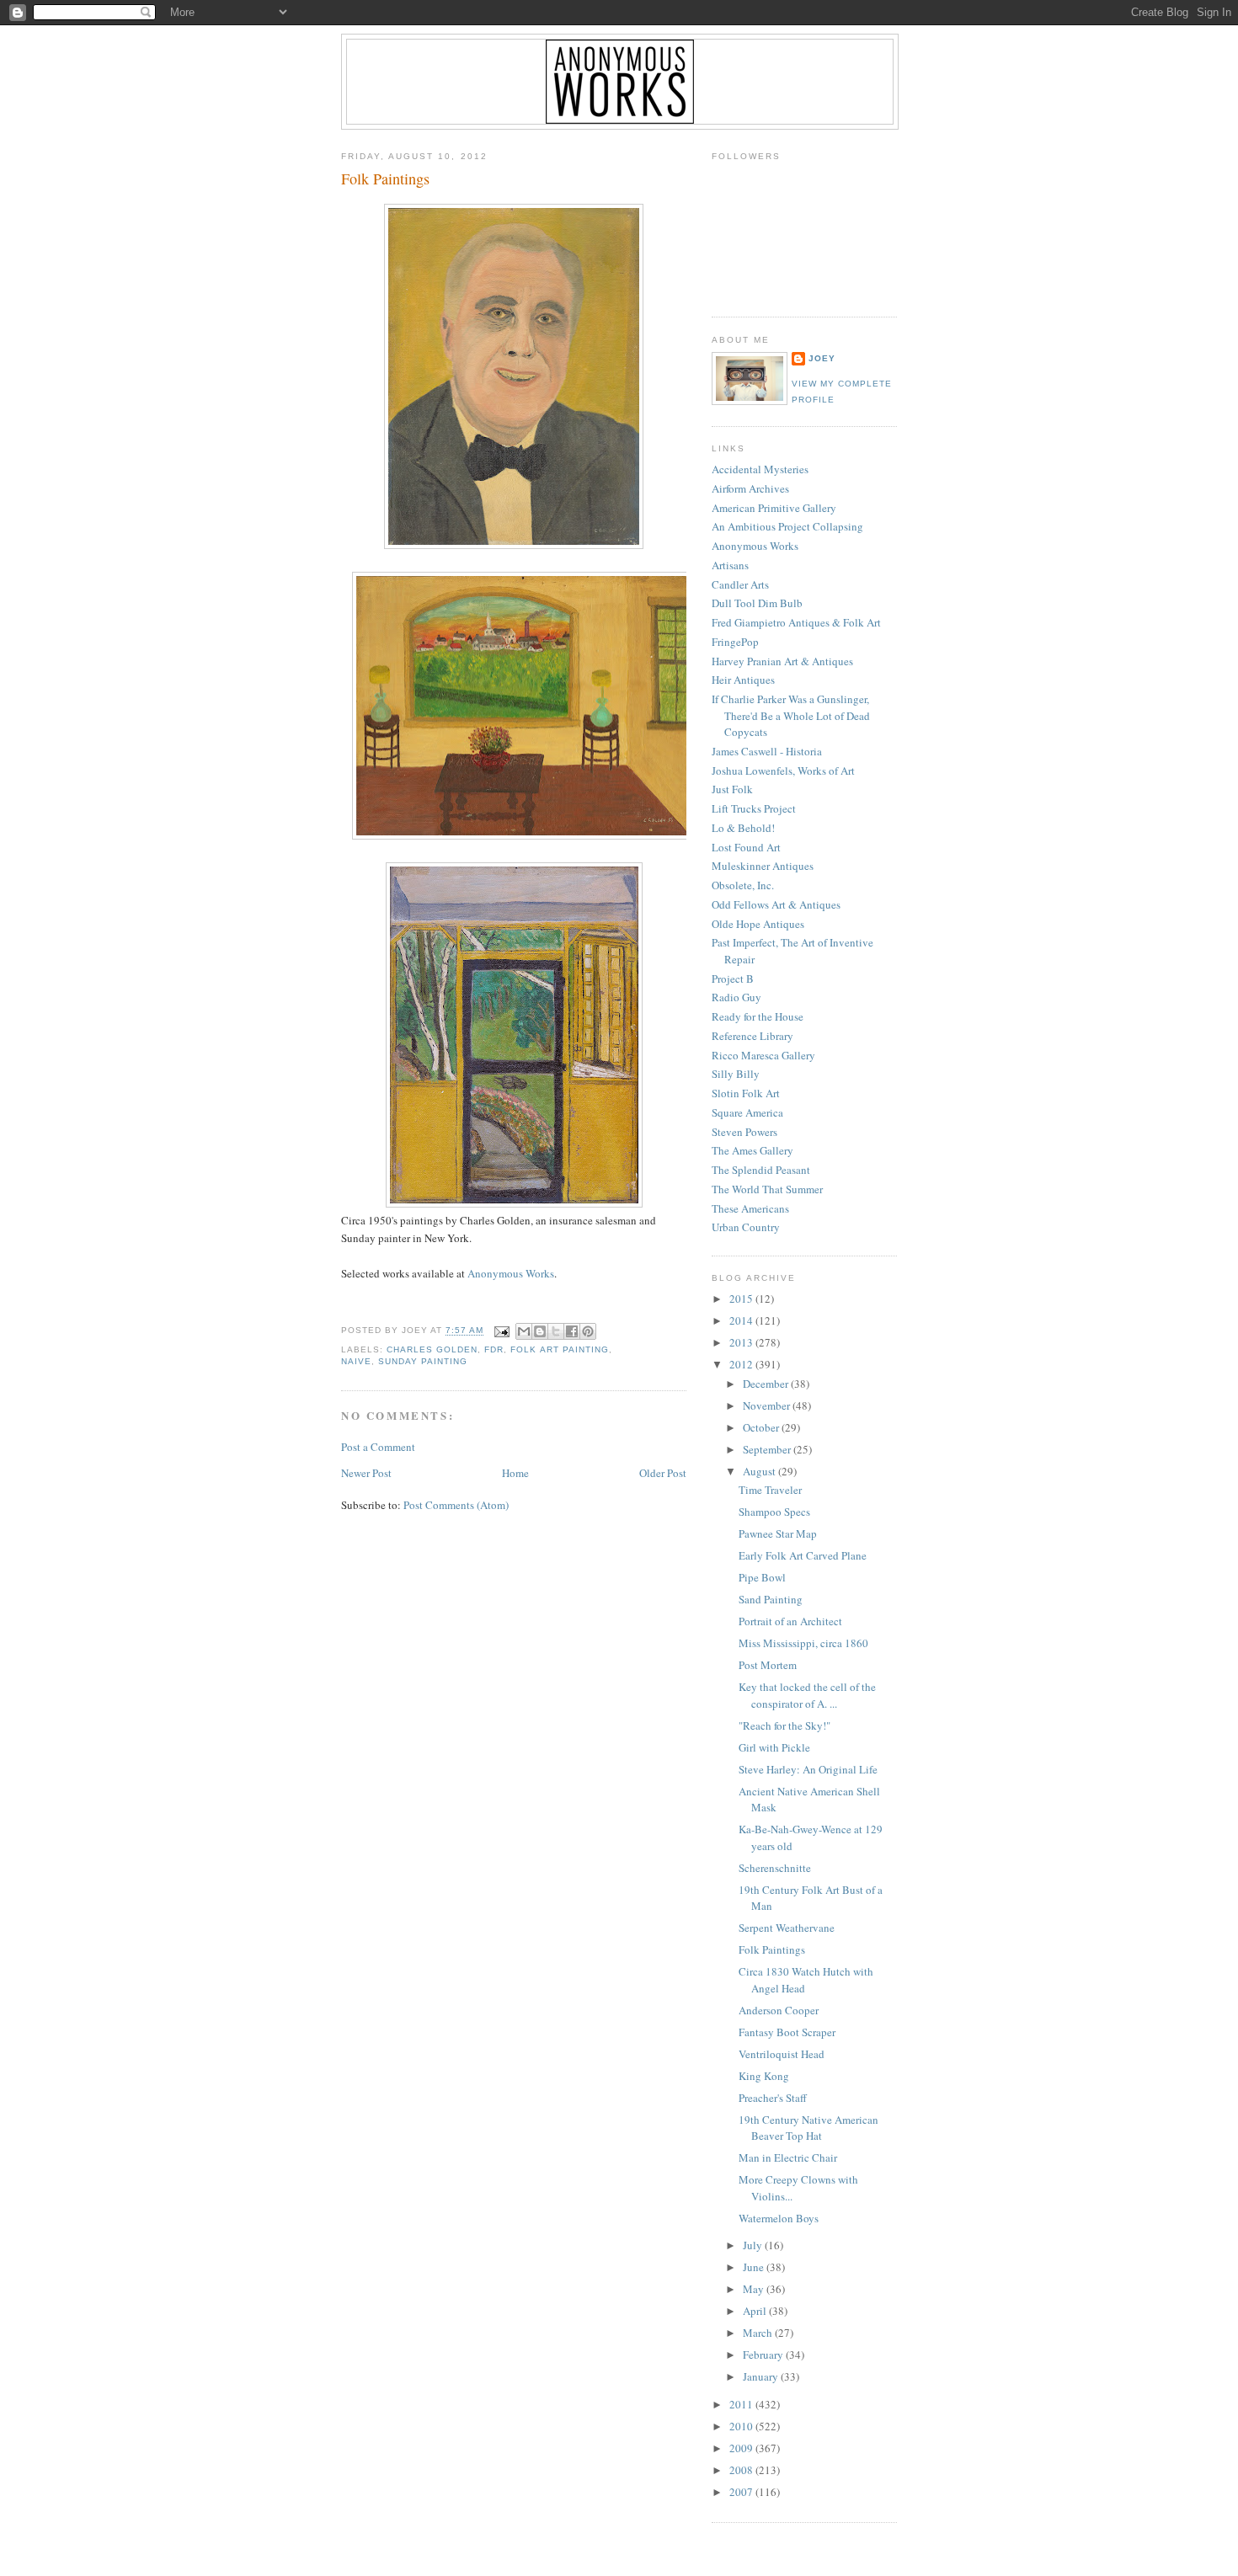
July (754, 2245)
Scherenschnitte (775, 1868)
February (764, 2355)
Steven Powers (744, 1132)
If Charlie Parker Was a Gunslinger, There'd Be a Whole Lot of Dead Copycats (791, 715)
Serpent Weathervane (787, 1928)
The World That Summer (767, 1189)
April (756, 2311)
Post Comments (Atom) (456, 1505)
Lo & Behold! (743, 828)
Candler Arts (740, 584)
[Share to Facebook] (572, 1331)
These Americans (750, 1208)
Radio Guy (736, 997)
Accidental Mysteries (760, 469)
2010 (742, 2426)
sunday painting (423, 1361)
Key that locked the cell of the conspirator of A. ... (807, 1695)
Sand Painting (771, 1599)
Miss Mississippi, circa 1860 (803, 1643)
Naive (356, 1361)
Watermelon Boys (779, 2218)
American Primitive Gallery (774, 508)
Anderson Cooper (779, 2010)
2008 (742, 2470)
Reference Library (752, 1036)
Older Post (663, 1473)
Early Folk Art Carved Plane (803, 1555)
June (755, 2267)
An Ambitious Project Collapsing (787, 526)
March (759, 2333)
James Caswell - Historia (767, 751)
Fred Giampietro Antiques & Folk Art (796, 622)
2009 (742, 2448)
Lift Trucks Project (754, 808)
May (755, 2289)
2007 (742, 2492)
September (768, 1449)
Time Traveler (770, 1490)
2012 (742, 1364)
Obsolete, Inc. (743, 885)
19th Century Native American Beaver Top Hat (808, 2128)
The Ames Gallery (752, 1150)
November (768, 1405)
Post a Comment (378, 1447)
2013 (742, 1342)
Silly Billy (736, 1074)
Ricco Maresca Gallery (763, 1055)
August (760, 1471)
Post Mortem (768, 1665)
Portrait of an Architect (790, 1621)
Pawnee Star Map (778, 1533)
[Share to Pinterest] (588, 1331)
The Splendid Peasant (761, 1170)
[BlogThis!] (540, 1331)
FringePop (735, 642)
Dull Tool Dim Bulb (757, 603)
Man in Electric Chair (788, 2157)
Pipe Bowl (762, 1577)
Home (515, 1473)
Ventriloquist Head (782, 2054)
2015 (742, 1299)
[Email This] (524, 1331)
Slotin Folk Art (746, 1093)
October (762, 1427)
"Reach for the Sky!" (784, 1725)
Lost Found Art (746, 847)
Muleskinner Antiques (763, 866)
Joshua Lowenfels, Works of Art (783, 771)
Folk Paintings (385, 179)
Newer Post (366, 1473)
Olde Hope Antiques (758, 924)
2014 (742, 1320)
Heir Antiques (743, 680)
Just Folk (732, 789)
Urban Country (746, 1227)
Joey (822, 358)
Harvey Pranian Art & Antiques (782, 661)
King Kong (764, 2076)
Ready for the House (758, 1016)
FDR (494, 1349)
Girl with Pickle (774, 1747)
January (762, 2376)
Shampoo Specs (774, 1512)
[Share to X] (556, 1331)
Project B (733, 979)
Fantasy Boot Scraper (787, 2032)
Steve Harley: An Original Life (808, 1769)
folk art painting (559, 1349)
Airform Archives (750, 488)
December (767, 1384)
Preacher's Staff (773, 2098)
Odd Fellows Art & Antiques (776, 904)
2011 (742, 2404)
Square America (747, 1112)
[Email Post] (502, 1331)
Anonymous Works (511, 1273)
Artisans (730, 565)
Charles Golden (432, 1349)
